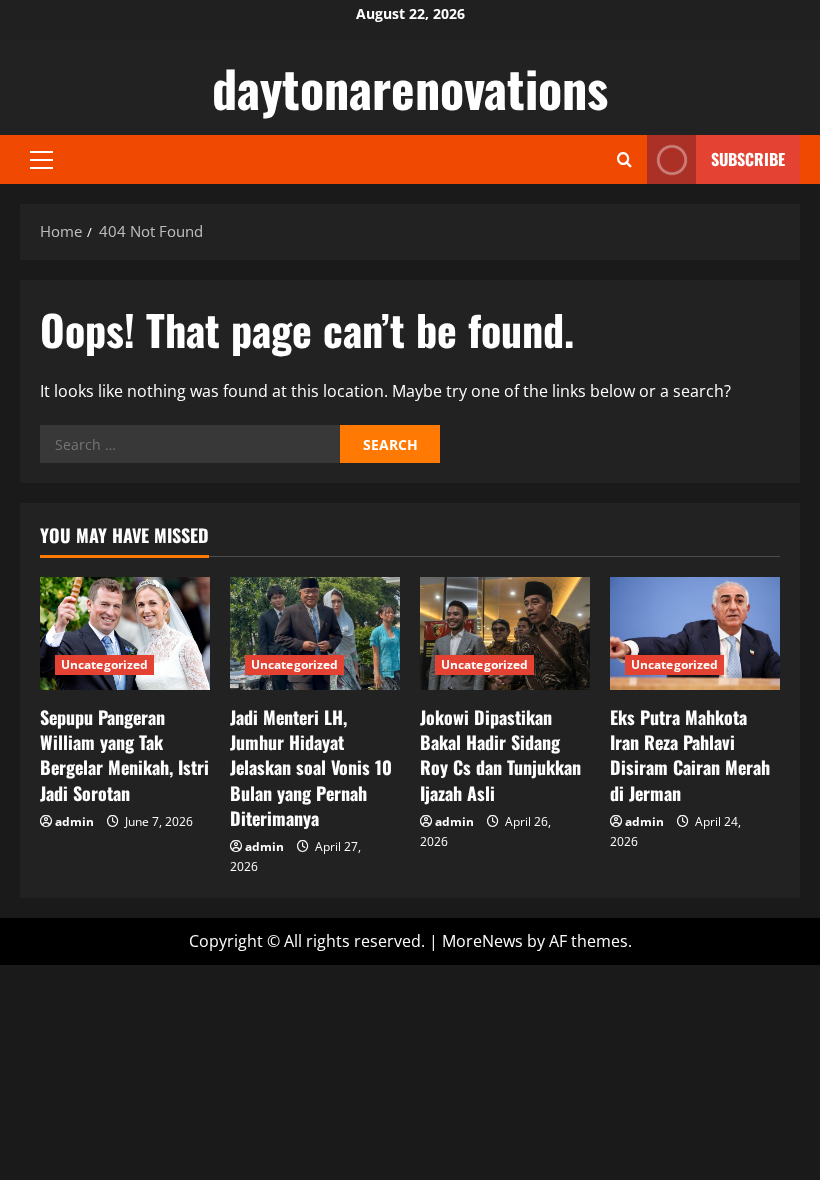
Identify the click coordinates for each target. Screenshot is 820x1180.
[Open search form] (624, 159)
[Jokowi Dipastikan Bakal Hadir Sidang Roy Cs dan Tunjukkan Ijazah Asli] (505, 633)
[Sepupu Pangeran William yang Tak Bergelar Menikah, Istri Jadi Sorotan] (125, 633)
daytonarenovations (410, 87)
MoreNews (482, 941)
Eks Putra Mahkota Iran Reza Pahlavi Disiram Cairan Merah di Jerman (690, 755)
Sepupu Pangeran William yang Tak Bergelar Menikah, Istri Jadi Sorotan (124, 755)
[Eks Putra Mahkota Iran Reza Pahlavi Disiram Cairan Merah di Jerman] (695, 633)
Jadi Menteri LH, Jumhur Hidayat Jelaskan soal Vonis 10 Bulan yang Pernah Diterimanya (311, 767)
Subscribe (748, 159)
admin (74, 821)
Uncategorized (104, 664)
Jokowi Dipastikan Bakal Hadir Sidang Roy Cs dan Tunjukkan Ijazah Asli (500, 755)
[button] (41, 160)
